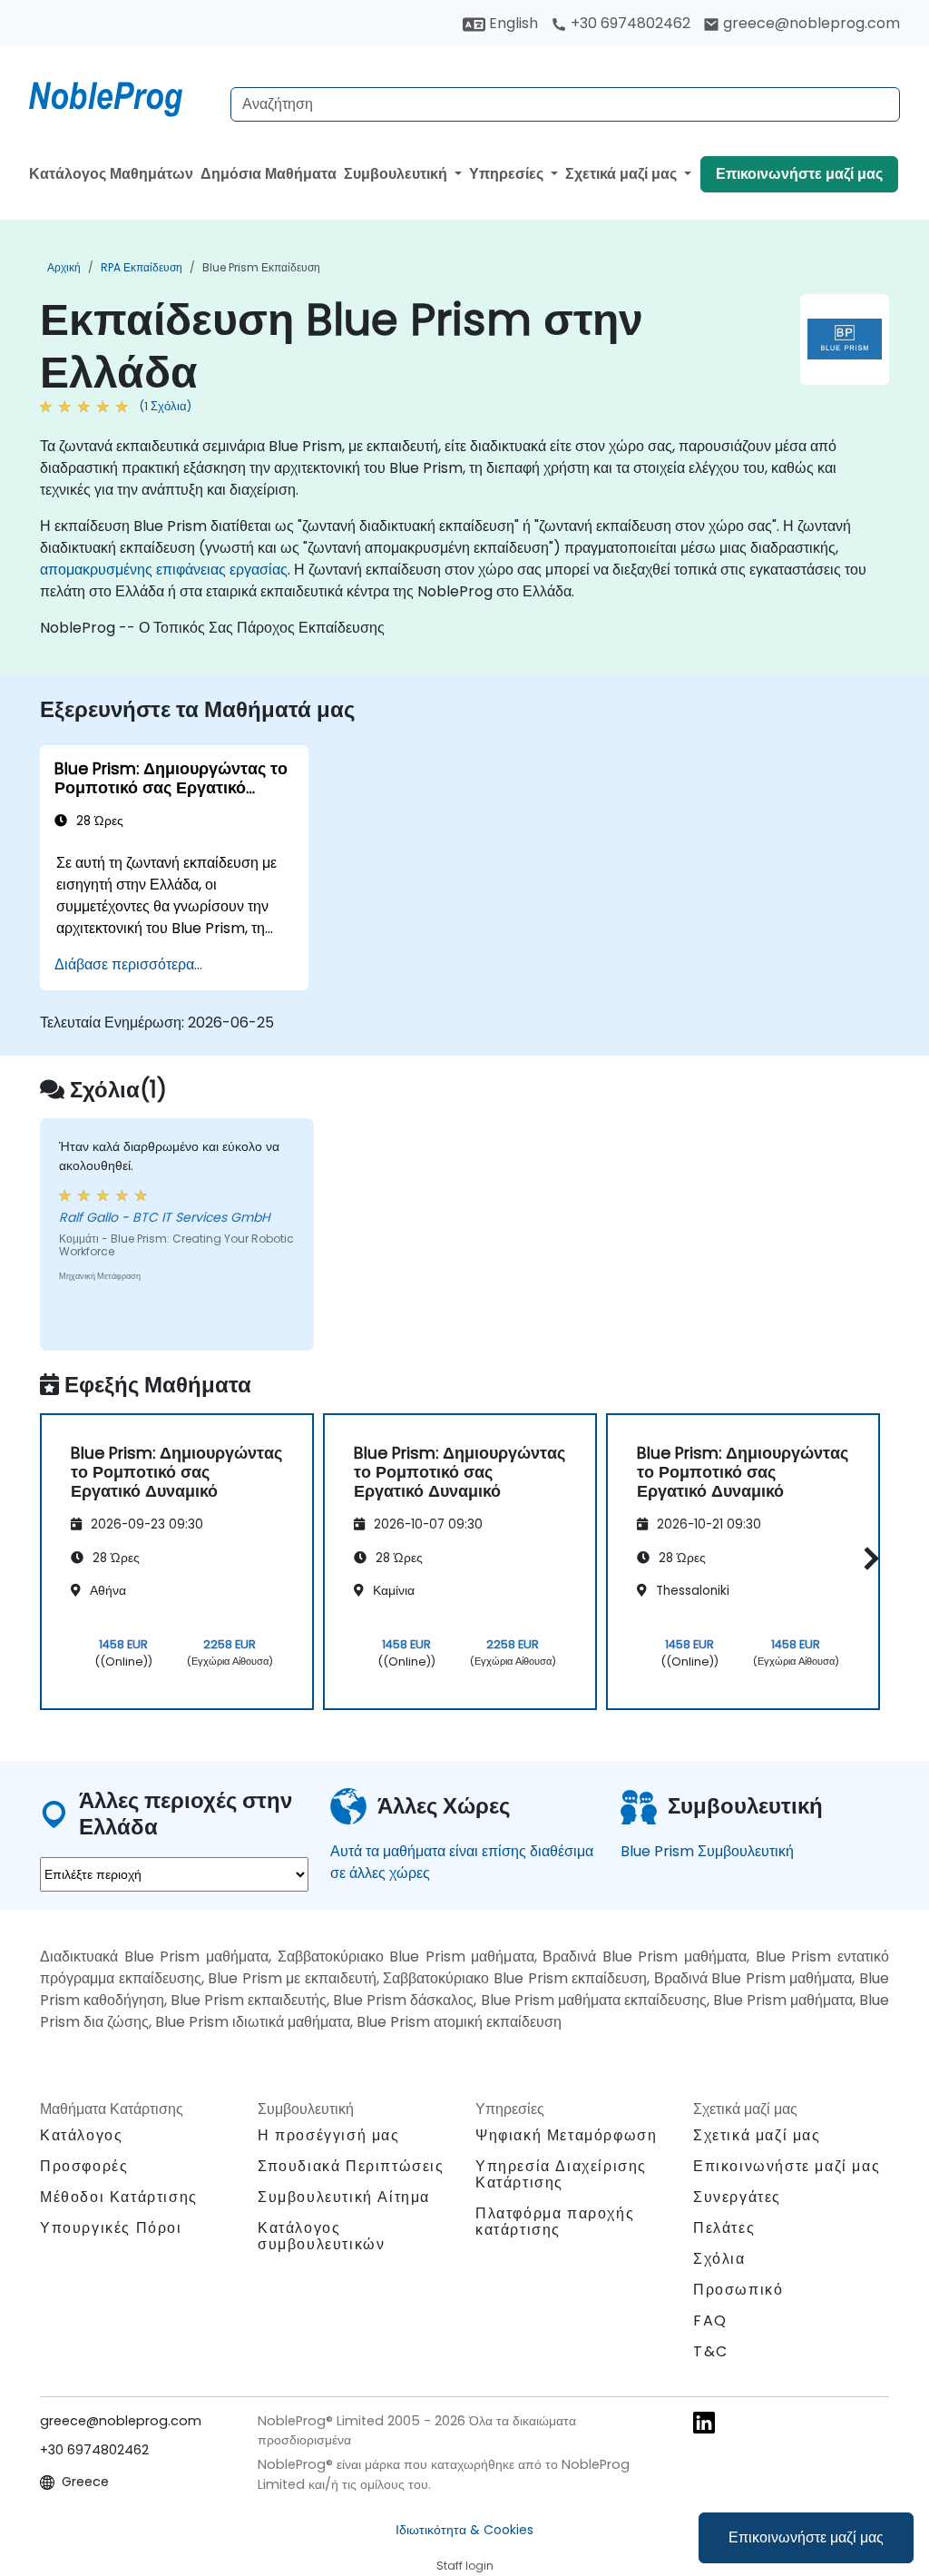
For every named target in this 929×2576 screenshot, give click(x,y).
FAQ (710, 2320)
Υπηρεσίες (508, 174)
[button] (867, 1559)
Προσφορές (84, 2166)
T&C (711, 2351)
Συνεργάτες (737, 2197)
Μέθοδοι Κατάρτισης (119, 2197)
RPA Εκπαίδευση (142, 267)
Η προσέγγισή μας (329, 2135)
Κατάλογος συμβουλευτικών (321, 2236)
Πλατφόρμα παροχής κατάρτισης (555, 2222)
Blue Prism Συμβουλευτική (707, 1851)
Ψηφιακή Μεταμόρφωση (566, 2135)
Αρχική (64, 267)
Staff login (465, 2566)
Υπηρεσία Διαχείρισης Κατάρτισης (561, 2174)
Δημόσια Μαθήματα (269, 174)
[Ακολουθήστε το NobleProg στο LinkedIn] (704, 2422)
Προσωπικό (738, 2290)
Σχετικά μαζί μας (623, 174)
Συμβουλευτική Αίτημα (344, 2197)
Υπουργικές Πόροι (111, 2228)
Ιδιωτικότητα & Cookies (464, 2530)
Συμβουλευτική (397, 174)
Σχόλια (719, 2259)
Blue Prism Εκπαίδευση (261, 267)
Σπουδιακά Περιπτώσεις (351, 2166)
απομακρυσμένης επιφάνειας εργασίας (164, 570)
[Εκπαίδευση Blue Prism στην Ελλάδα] (122, 95)
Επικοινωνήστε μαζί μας (806, 2537)
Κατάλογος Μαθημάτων (111, 174)
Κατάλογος (81, 2135)
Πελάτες (724, 2228)
